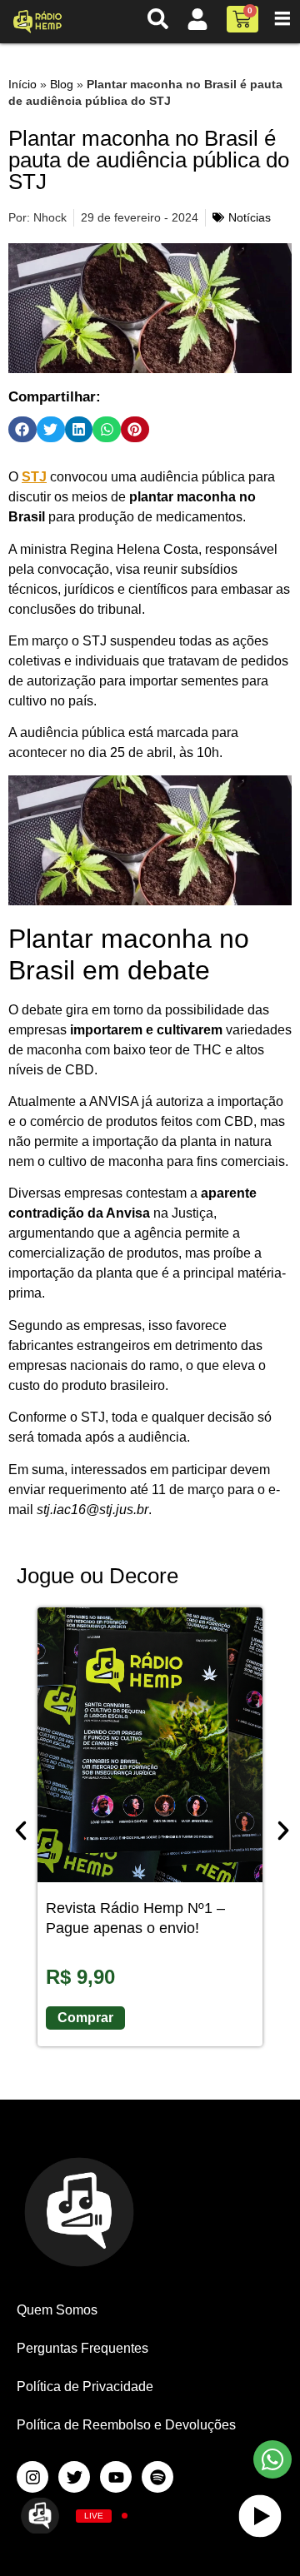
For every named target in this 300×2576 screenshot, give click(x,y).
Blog (62, 85)
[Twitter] (74, 2477)
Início (22, 85)
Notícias (250, 217)
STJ (34, 477)
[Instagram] (32, 2477)
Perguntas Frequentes (82, 2348)
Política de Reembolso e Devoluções (126, 2425)
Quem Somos (57, 2310)
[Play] (260, 2516)
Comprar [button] (85, 2018)
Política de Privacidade (85, 2387)
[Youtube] (116, 2477)
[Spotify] (157, 2477)
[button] (22, 430)
